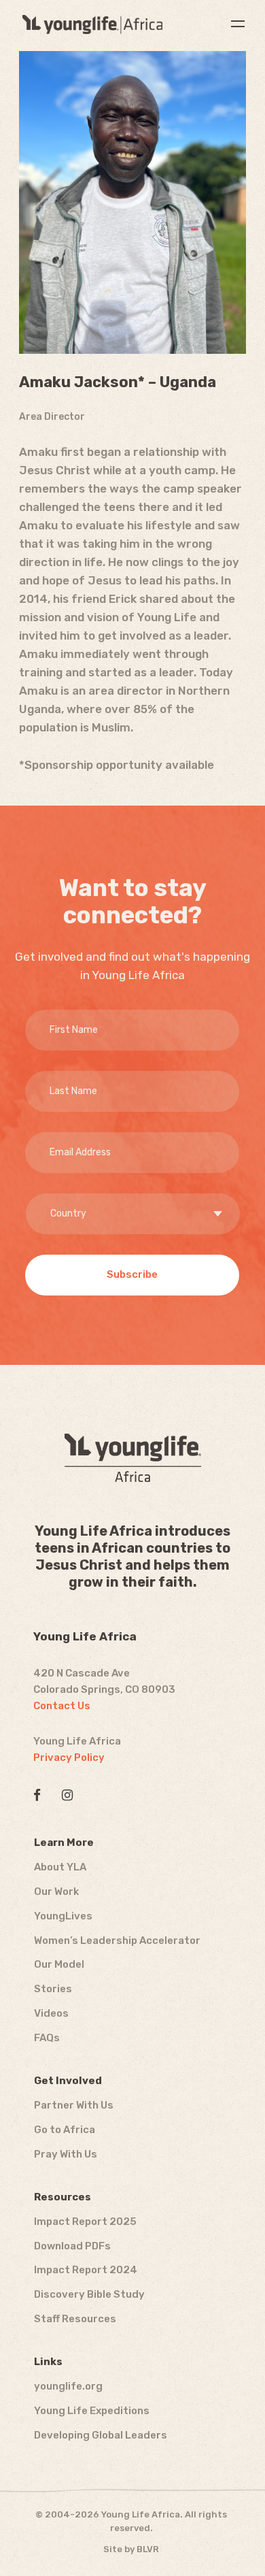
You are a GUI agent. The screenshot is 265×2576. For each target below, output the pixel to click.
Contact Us (62, 1706)
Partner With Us (74, 2105)
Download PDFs (72, 2246)
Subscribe (132, 1274)
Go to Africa (65, 2130)
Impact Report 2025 (85, 2222)
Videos (51, 2013)
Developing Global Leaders (101, 2435)
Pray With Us (66, 2154)
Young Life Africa (92, 24)
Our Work (56, 1892)
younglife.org (68, 2386)
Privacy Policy (69, 1757)
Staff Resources (75, 2319)
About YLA (60, 1867)
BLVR (148, 2549)
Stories (53, 1989)
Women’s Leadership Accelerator (117, 1941)
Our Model (59, 1964)
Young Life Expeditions (92, 2411)
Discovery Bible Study (89, 2294)
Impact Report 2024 (86, 2270)
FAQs (47, 2038)
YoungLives (63, 1916)
